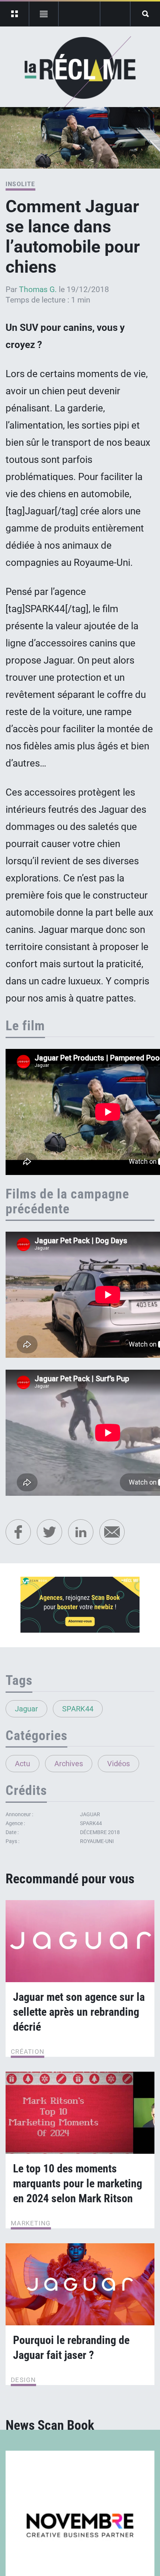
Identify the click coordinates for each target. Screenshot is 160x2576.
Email (112, 1532)
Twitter (49, 1532)
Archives (69, 1764)
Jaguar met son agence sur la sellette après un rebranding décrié (79, 2012)
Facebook (18, 1532)
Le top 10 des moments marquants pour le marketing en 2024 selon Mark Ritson (78, 2183)
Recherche (145, 14)
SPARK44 (78, 1709)
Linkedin (81, 1532)
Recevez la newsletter (115, 14)
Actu (23, 1764)
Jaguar (26, 1709)
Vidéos (119, 1764)
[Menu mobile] (15, 14)
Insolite (20, 184)
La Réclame (80, 72)
